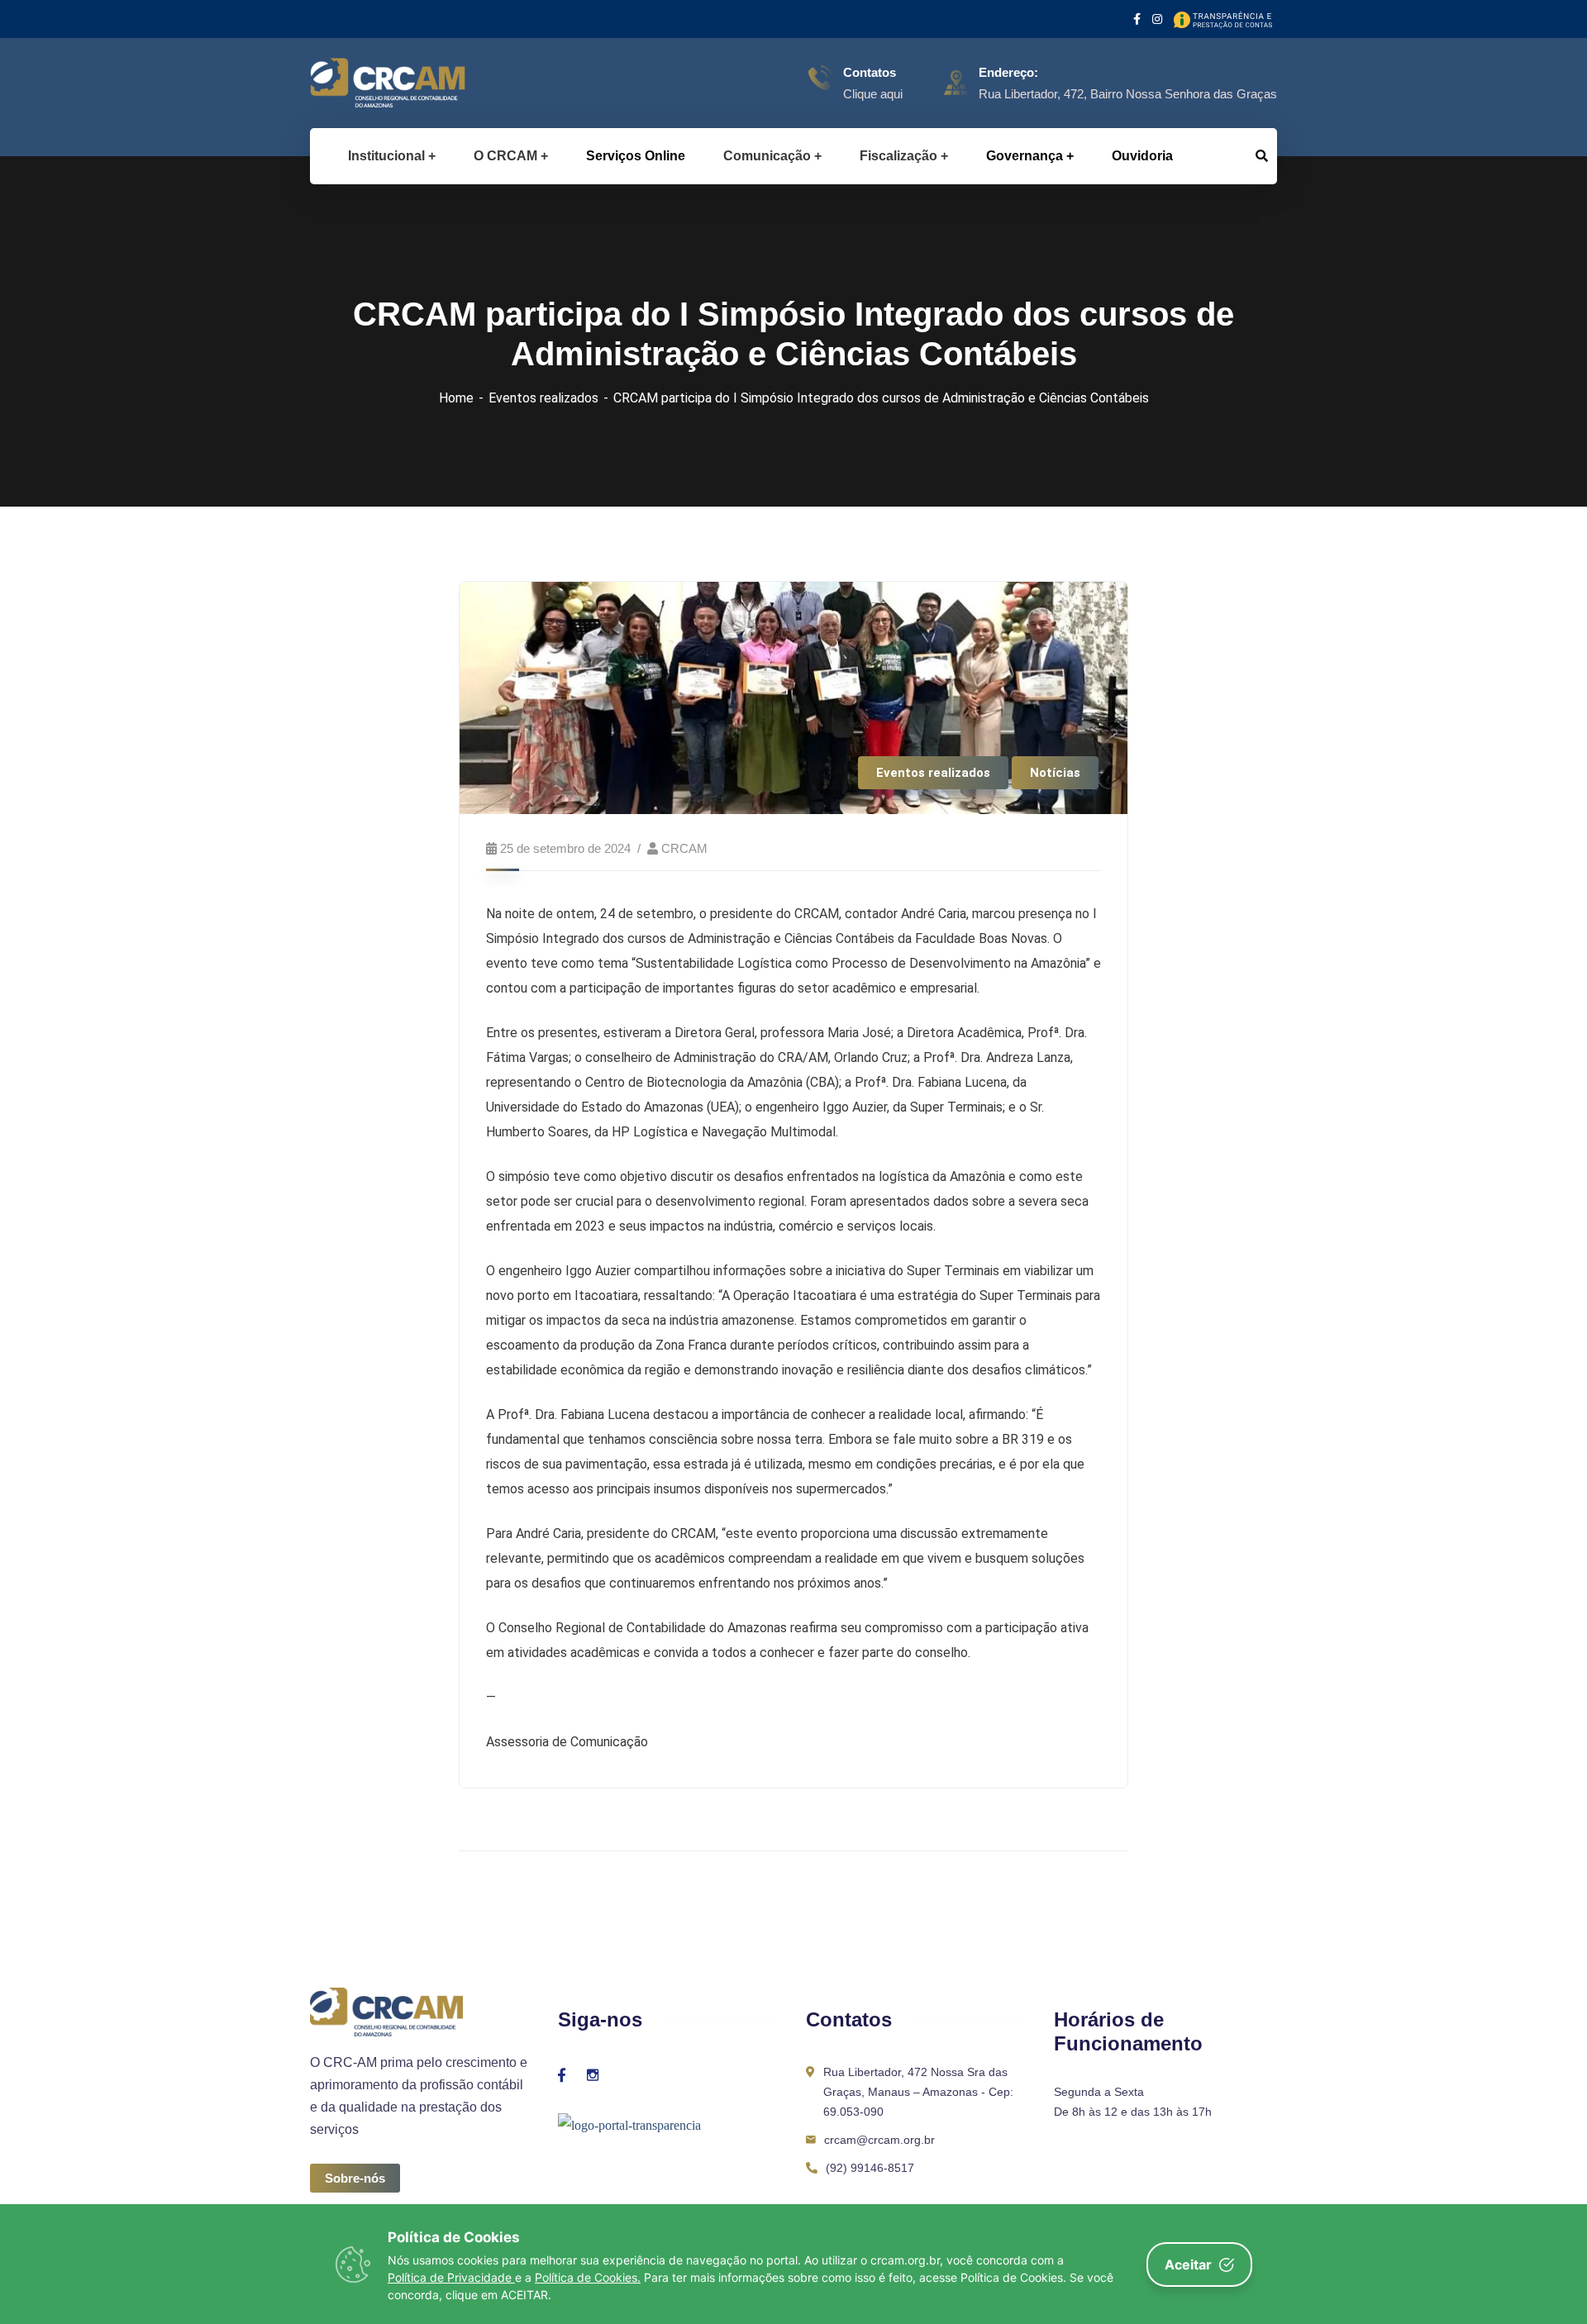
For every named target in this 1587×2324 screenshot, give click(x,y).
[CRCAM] (362, 83)
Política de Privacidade (451, 2277)
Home (456, 398)
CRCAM (684, 848)
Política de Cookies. (588, 2277)
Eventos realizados (543, 398)
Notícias (1055, 773)
